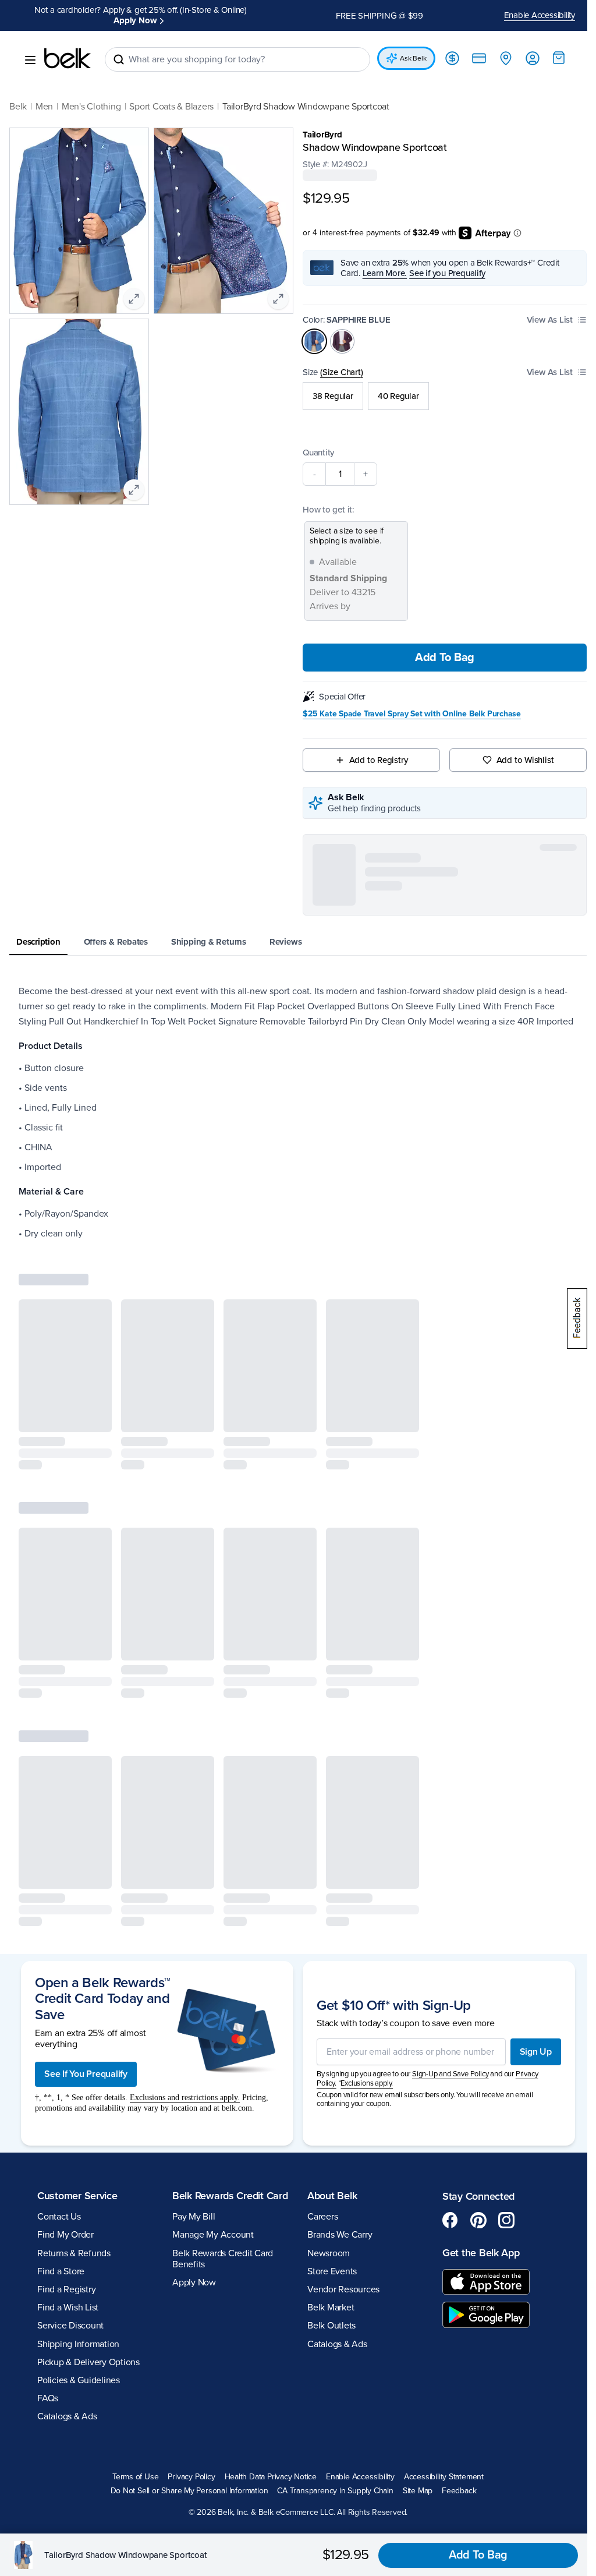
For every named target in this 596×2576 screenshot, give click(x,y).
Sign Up (527, 1909)
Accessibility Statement (439, 2334)
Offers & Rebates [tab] (116, 942)
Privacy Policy (187, 2334)
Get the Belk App (475, 2110)
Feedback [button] (455, 2348)
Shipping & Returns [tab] (209, 942)
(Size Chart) (337, 372)
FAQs (48, 2256)
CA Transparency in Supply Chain (331, 2348)
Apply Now (133, 20)
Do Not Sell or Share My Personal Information (185, 2348)
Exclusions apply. (363, 1941)
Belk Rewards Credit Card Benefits (220, 2128)
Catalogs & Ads (67, 2274)
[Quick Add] (93, 1431)
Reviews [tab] (285, 942)
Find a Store (61, 2129)
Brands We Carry (336, 2092)
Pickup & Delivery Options (88, 2220)
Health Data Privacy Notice (266, 2334)
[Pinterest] (472, 2077)
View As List (541, 320)
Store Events (328, 2129)
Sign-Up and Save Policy (446, 1931)
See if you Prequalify (443, 273)
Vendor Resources (339, 2147)
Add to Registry (373, 760)
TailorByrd (318, 135)
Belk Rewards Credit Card (216, 2059)
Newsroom (324, 2110)
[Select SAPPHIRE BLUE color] (310, 341)
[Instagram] (500, 2077)
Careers (318, 2074)
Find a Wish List (68, 2165)
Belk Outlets (327, 2183)
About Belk (328, 2052)
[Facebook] (444, 2077)
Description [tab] (38, 942)
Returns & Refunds (74, 2110)
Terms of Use (131, 2334)
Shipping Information (78, 2201)
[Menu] (30, 60)
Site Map (413, 2348)
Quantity (314, 453)
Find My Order (65, 2092)
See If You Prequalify (86, 1931)
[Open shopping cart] (550, 58)
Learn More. (380, 273)
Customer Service (77, 2052)
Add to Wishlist (518, 760)
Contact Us (59, 2074)
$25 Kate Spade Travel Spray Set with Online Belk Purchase (408, 714)
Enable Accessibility (531, 15)
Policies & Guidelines (79, 2238)
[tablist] (294, 943)
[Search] (119, 59)
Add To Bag (438, 658)
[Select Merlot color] (338, 341)
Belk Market (327, 2165)
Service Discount (70, 2183)
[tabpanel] (294, 1120)
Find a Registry (66, 2147)
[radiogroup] (439, 396)
